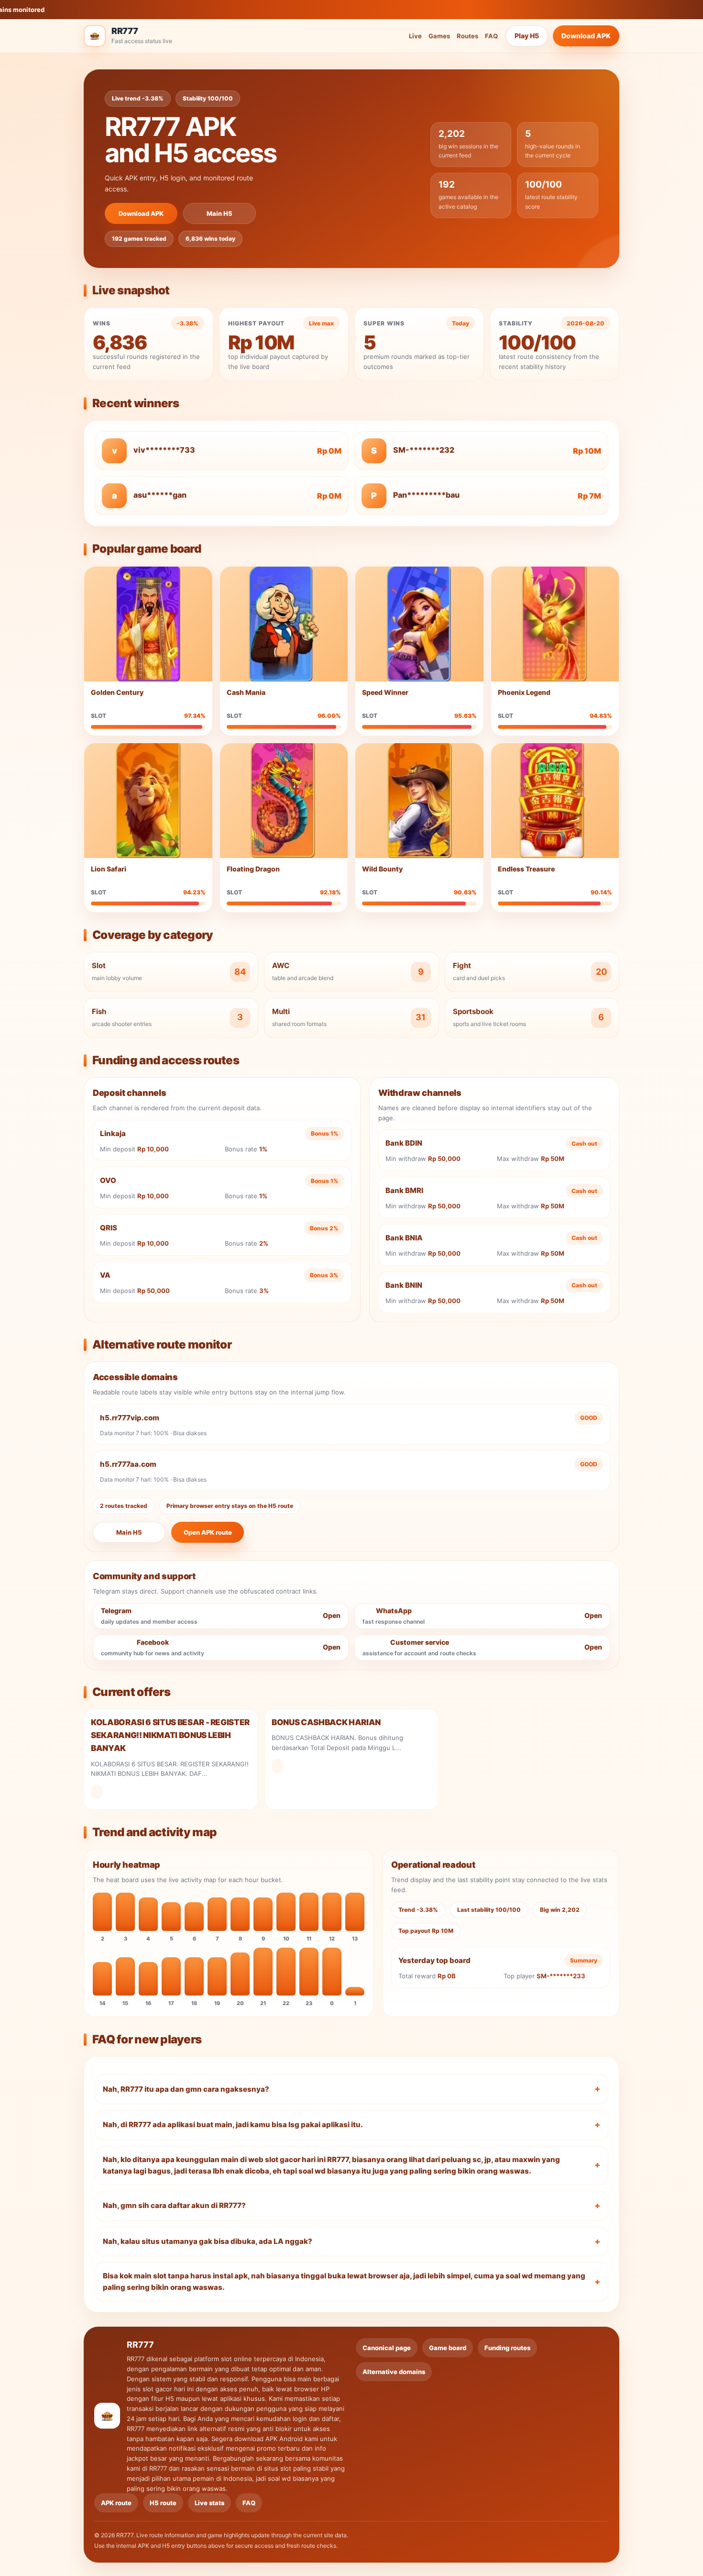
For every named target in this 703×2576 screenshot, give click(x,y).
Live (415, 36)
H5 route (163, 2503)
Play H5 (527, 36)
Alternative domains (394, 2372)
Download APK (586, 36)
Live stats (209, 2503)
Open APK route (208, 1532)
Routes (467, 36)
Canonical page (387, 2348)
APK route (116, 2503)
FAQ (491, 36)
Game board (448, 2348)
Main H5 (220, 213)
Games (439, 36)
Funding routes (507, 2348)
